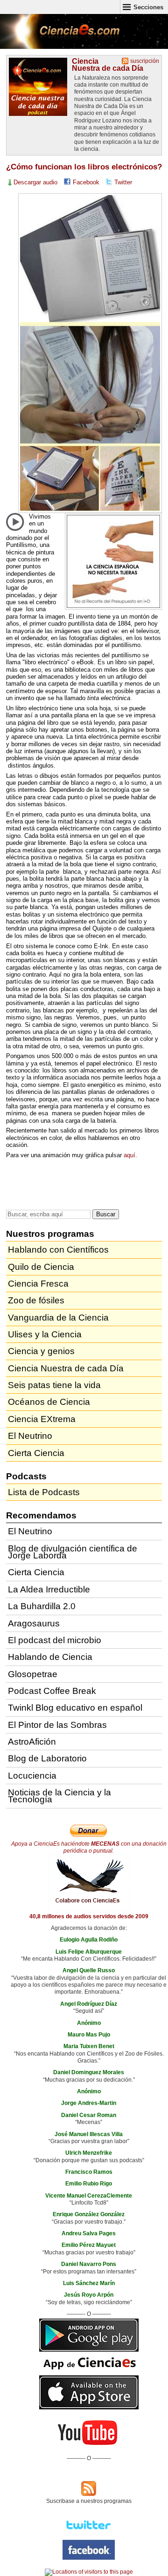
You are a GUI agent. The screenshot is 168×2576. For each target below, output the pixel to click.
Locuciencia (32, 1776)
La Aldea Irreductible (49, 1589)
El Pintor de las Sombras (57, 1725)
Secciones (148, 7)
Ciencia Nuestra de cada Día (108, 64)
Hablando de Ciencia (50, 1657)
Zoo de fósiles (36, 1300)
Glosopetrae (33, 1674)
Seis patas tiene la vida (54, 1385)
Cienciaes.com (61, 37)
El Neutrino (30, 1436)
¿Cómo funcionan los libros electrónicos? (84, 167)
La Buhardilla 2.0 (42, 1606)
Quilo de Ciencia (41, 1267)
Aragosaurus (34, 1623)
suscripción (145, 61)
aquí (129, 1155)
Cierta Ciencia (36, 1453)
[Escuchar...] (15, 522)
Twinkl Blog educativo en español (75, 1708)
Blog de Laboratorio (47, 1758)
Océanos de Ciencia (49, 1402)
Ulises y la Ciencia (45, 1334)
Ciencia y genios (41, 1351)
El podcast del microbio (55, 1640)
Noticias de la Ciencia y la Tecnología (59, 1796)
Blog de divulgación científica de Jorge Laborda (73, 1552)
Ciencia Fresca (38, 1284)
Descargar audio (35, 182)
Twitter (123, 182)
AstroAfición (32, 1742)
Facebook (86, 182)
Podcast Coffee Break (52, 1691)
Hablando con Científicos (58, 1250)
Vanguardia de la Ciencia (58, 1318)
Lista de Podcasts (44, 1492)
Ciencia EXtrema (42, 1419)
